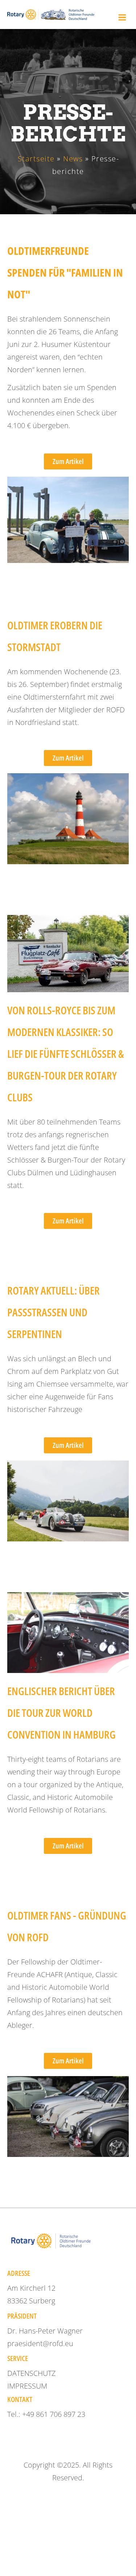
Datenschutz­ (32, 2373)
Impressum (27, 2386)
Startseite (36, 159)
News (73, 159)
